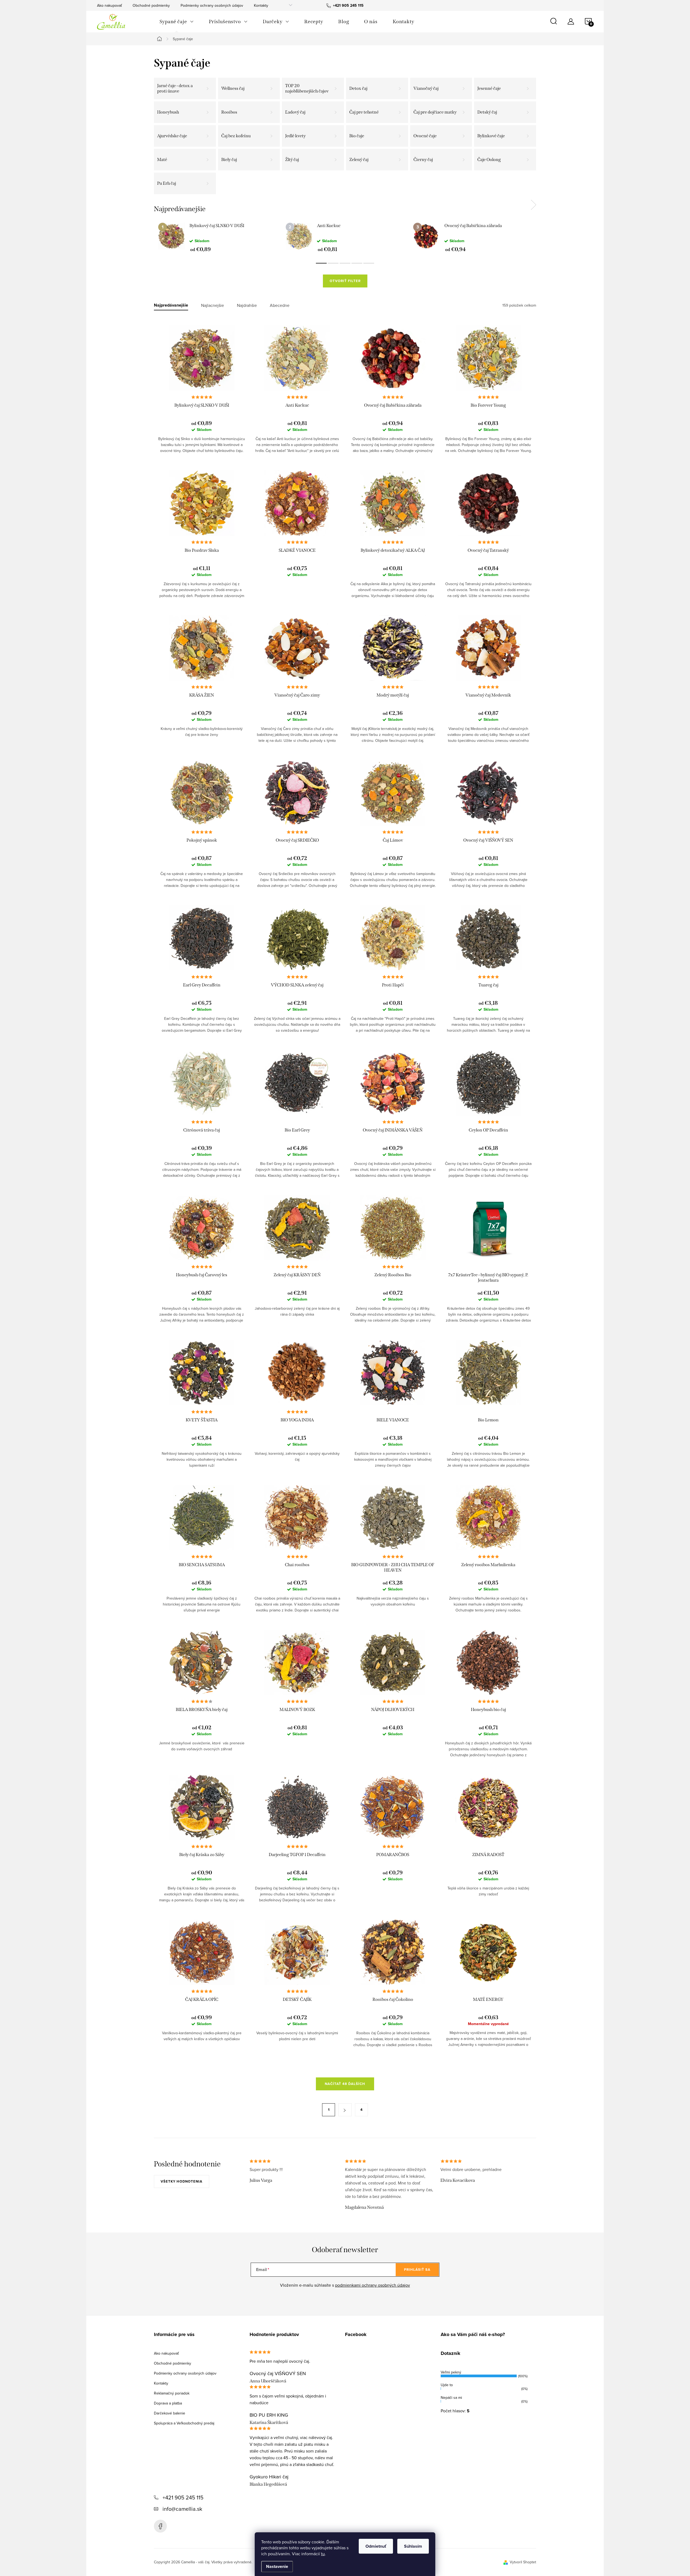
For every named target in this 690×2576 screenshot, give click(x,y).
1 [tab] (321, 263)
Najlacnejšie (213, 305)
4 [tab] (357, 263)
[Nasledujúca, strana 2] (345, 2110)
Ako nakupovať (109, 5)
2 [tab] (333, 263)
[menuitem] (177, 22)
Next (533, 205)
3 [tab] (345, 263)
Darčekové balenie (170, 2413)
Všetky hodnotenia (182, 2181)
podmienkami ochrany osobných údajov (372, 2285)
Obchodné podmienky (151, 5)
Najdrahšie (247, 305)
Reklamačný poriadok (172, 2393)
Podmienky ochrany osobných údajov (212, 5)
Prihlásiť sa (417, 2270)
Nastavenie (277, 2566)
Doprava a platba (168, 2403)
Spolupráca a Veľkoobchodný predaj (184, 2423)
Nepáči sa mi (451, 2397)
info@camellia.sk (182, 2509)
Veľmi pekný (451, 2372)
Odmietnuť (376, 2546)
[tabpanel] (218, 237)
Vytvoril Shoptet (523, 2562)
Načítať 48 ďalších (345, 2084)
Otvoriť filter (345, 281)
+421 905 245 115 (183, 2497)
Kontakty (261, 5)
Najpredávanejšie (171, 305)
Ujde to (447, 2385)
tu (323, 2554)
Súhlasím (413, 2546)
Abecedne (280, 305)
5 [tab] (369, 263)
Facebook (160, 2526)
